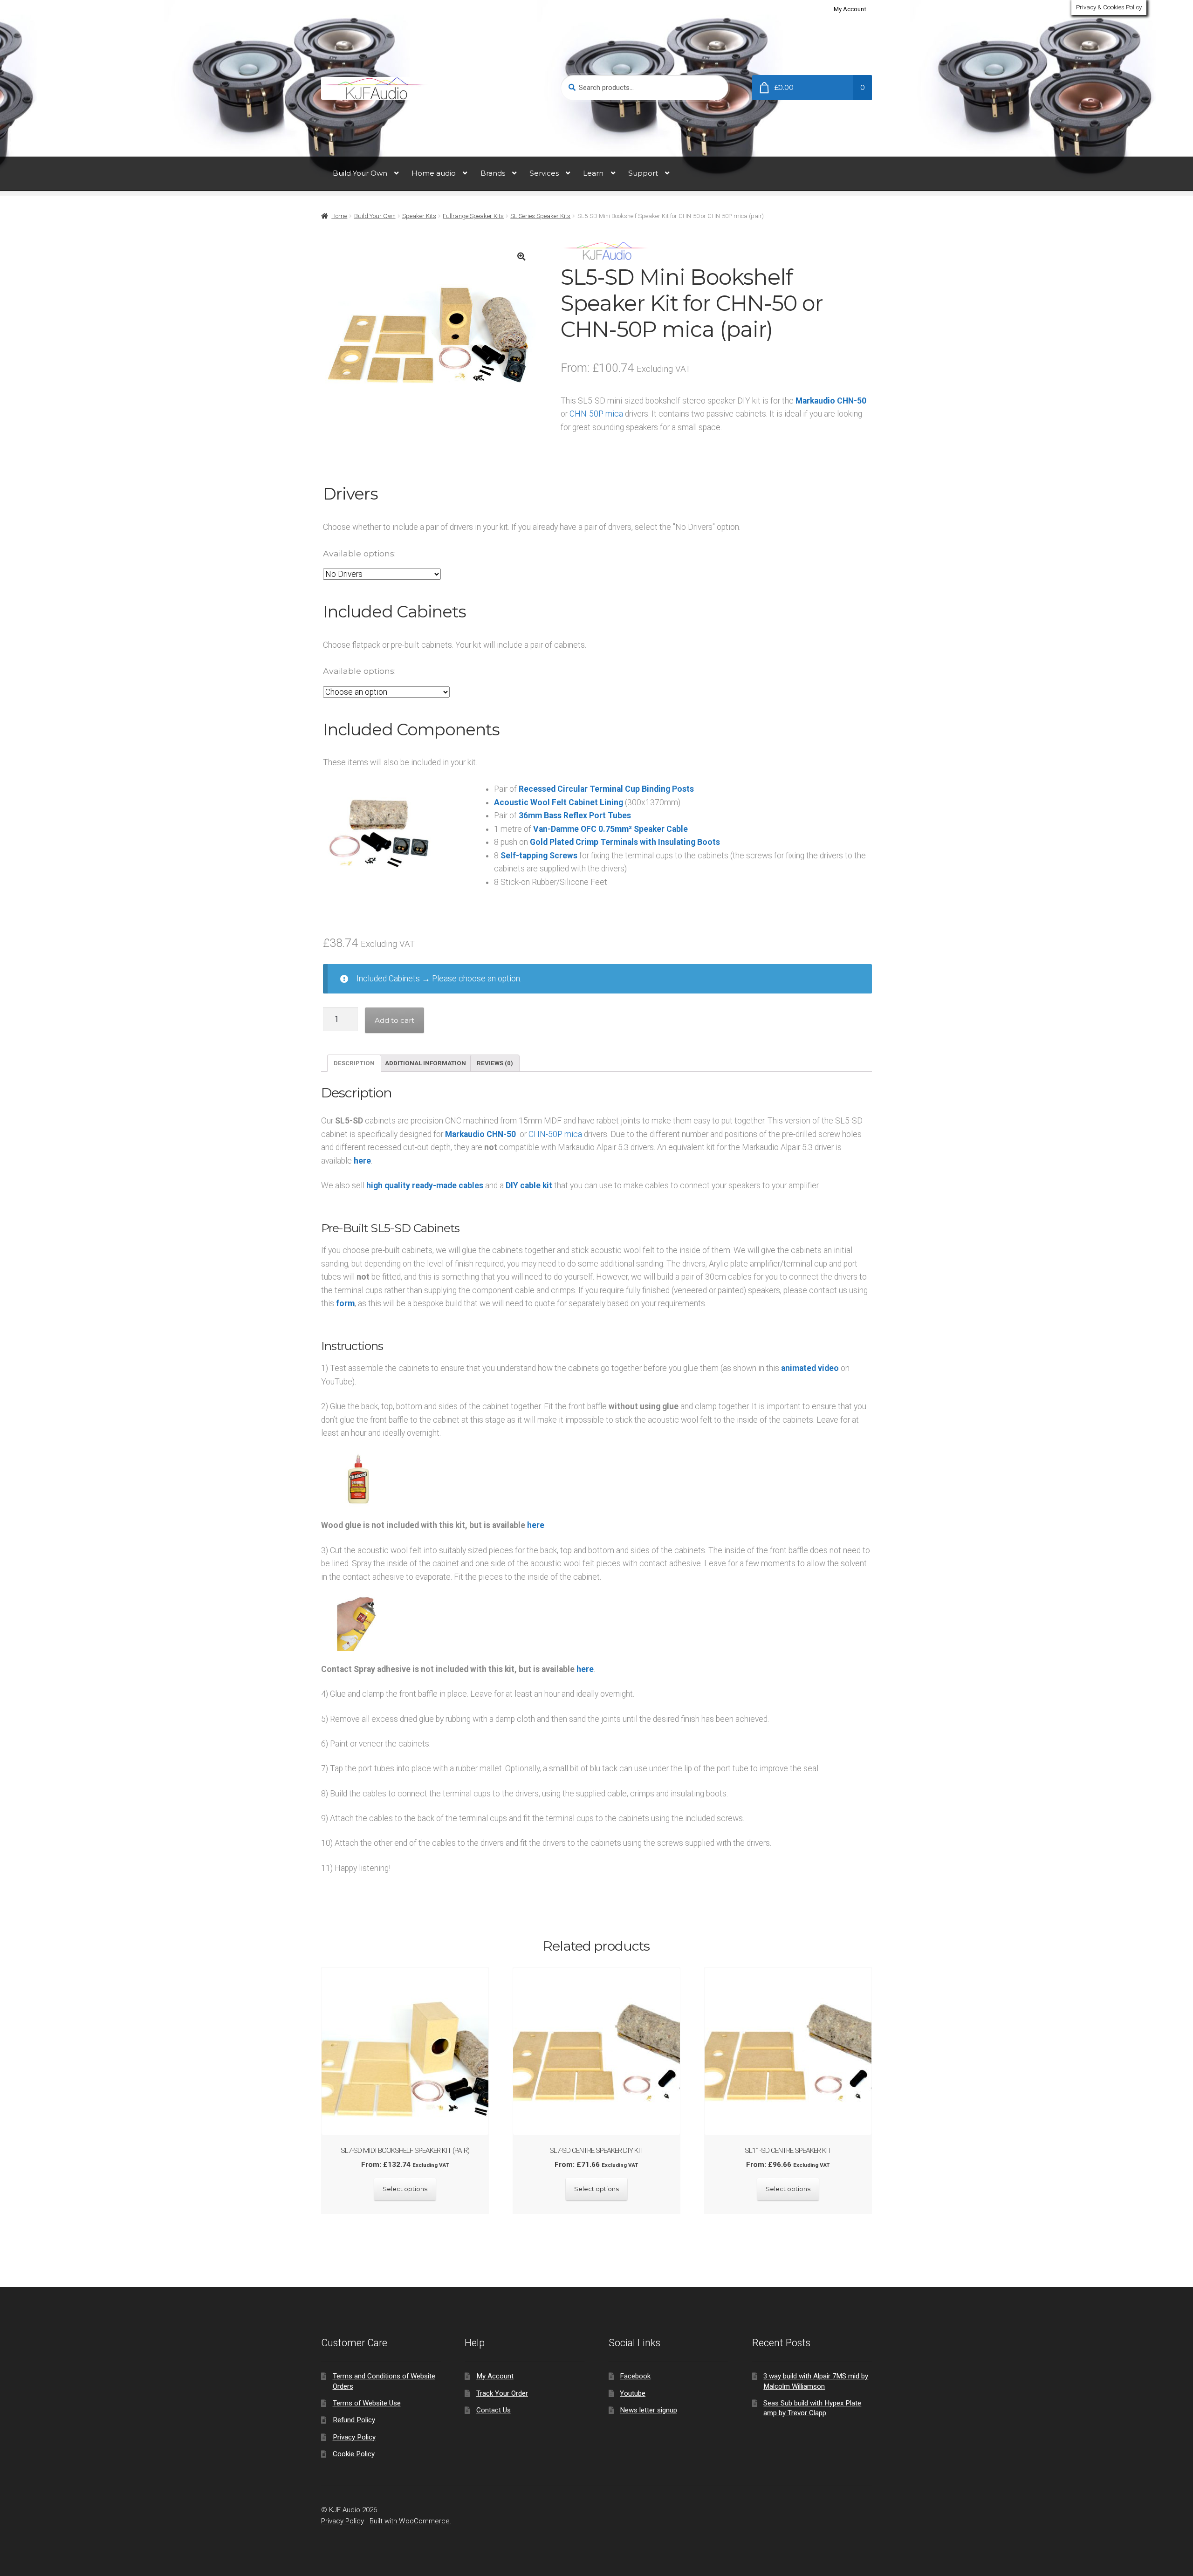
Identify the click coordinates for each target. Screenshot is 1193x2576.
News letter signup (648, 2410)
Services (544, 173)
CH (575, 414)
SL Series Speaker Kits (540, 216)
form (345, 1303)
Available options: (359, 553)
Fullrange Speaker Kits (473, 216)
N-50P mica (602, 414)
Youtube (633, 2393)
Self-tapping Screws (539, 856)
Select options (405, 2189)
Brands (493, 173)
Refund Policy (354, 2420)
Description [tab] (354, 1063)
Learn (593, 173)
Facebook (635, 2376)
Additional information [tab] (425, 1063)
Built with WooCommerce (410, 2521)
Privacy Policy (354, 2437)
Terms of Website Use (367, 2403)
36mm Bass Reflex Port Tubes (575, 815)
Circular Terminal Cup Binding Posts (625, 789)
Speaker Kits (419, 216)
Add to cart (394, 1020)
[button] (521, 257)
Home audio (434, 173)
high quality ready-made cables (425, 1185)
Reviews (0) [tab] (495, 1063)
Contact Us (494, 2410)
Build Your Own (360, 173)
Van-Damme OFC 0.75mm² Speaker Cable (610, 829)
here (362, 1161)
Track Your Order (502, 2393)
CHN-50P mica (555, 1134)
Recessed (537, 789)
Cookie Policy (354, 2454)
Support (643, 173)
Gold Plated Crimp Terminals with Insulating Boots (625, 842)
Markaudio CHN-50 (831, 401)
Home (339, 216)
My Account (850, 9)
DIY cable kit (529, 1185)
